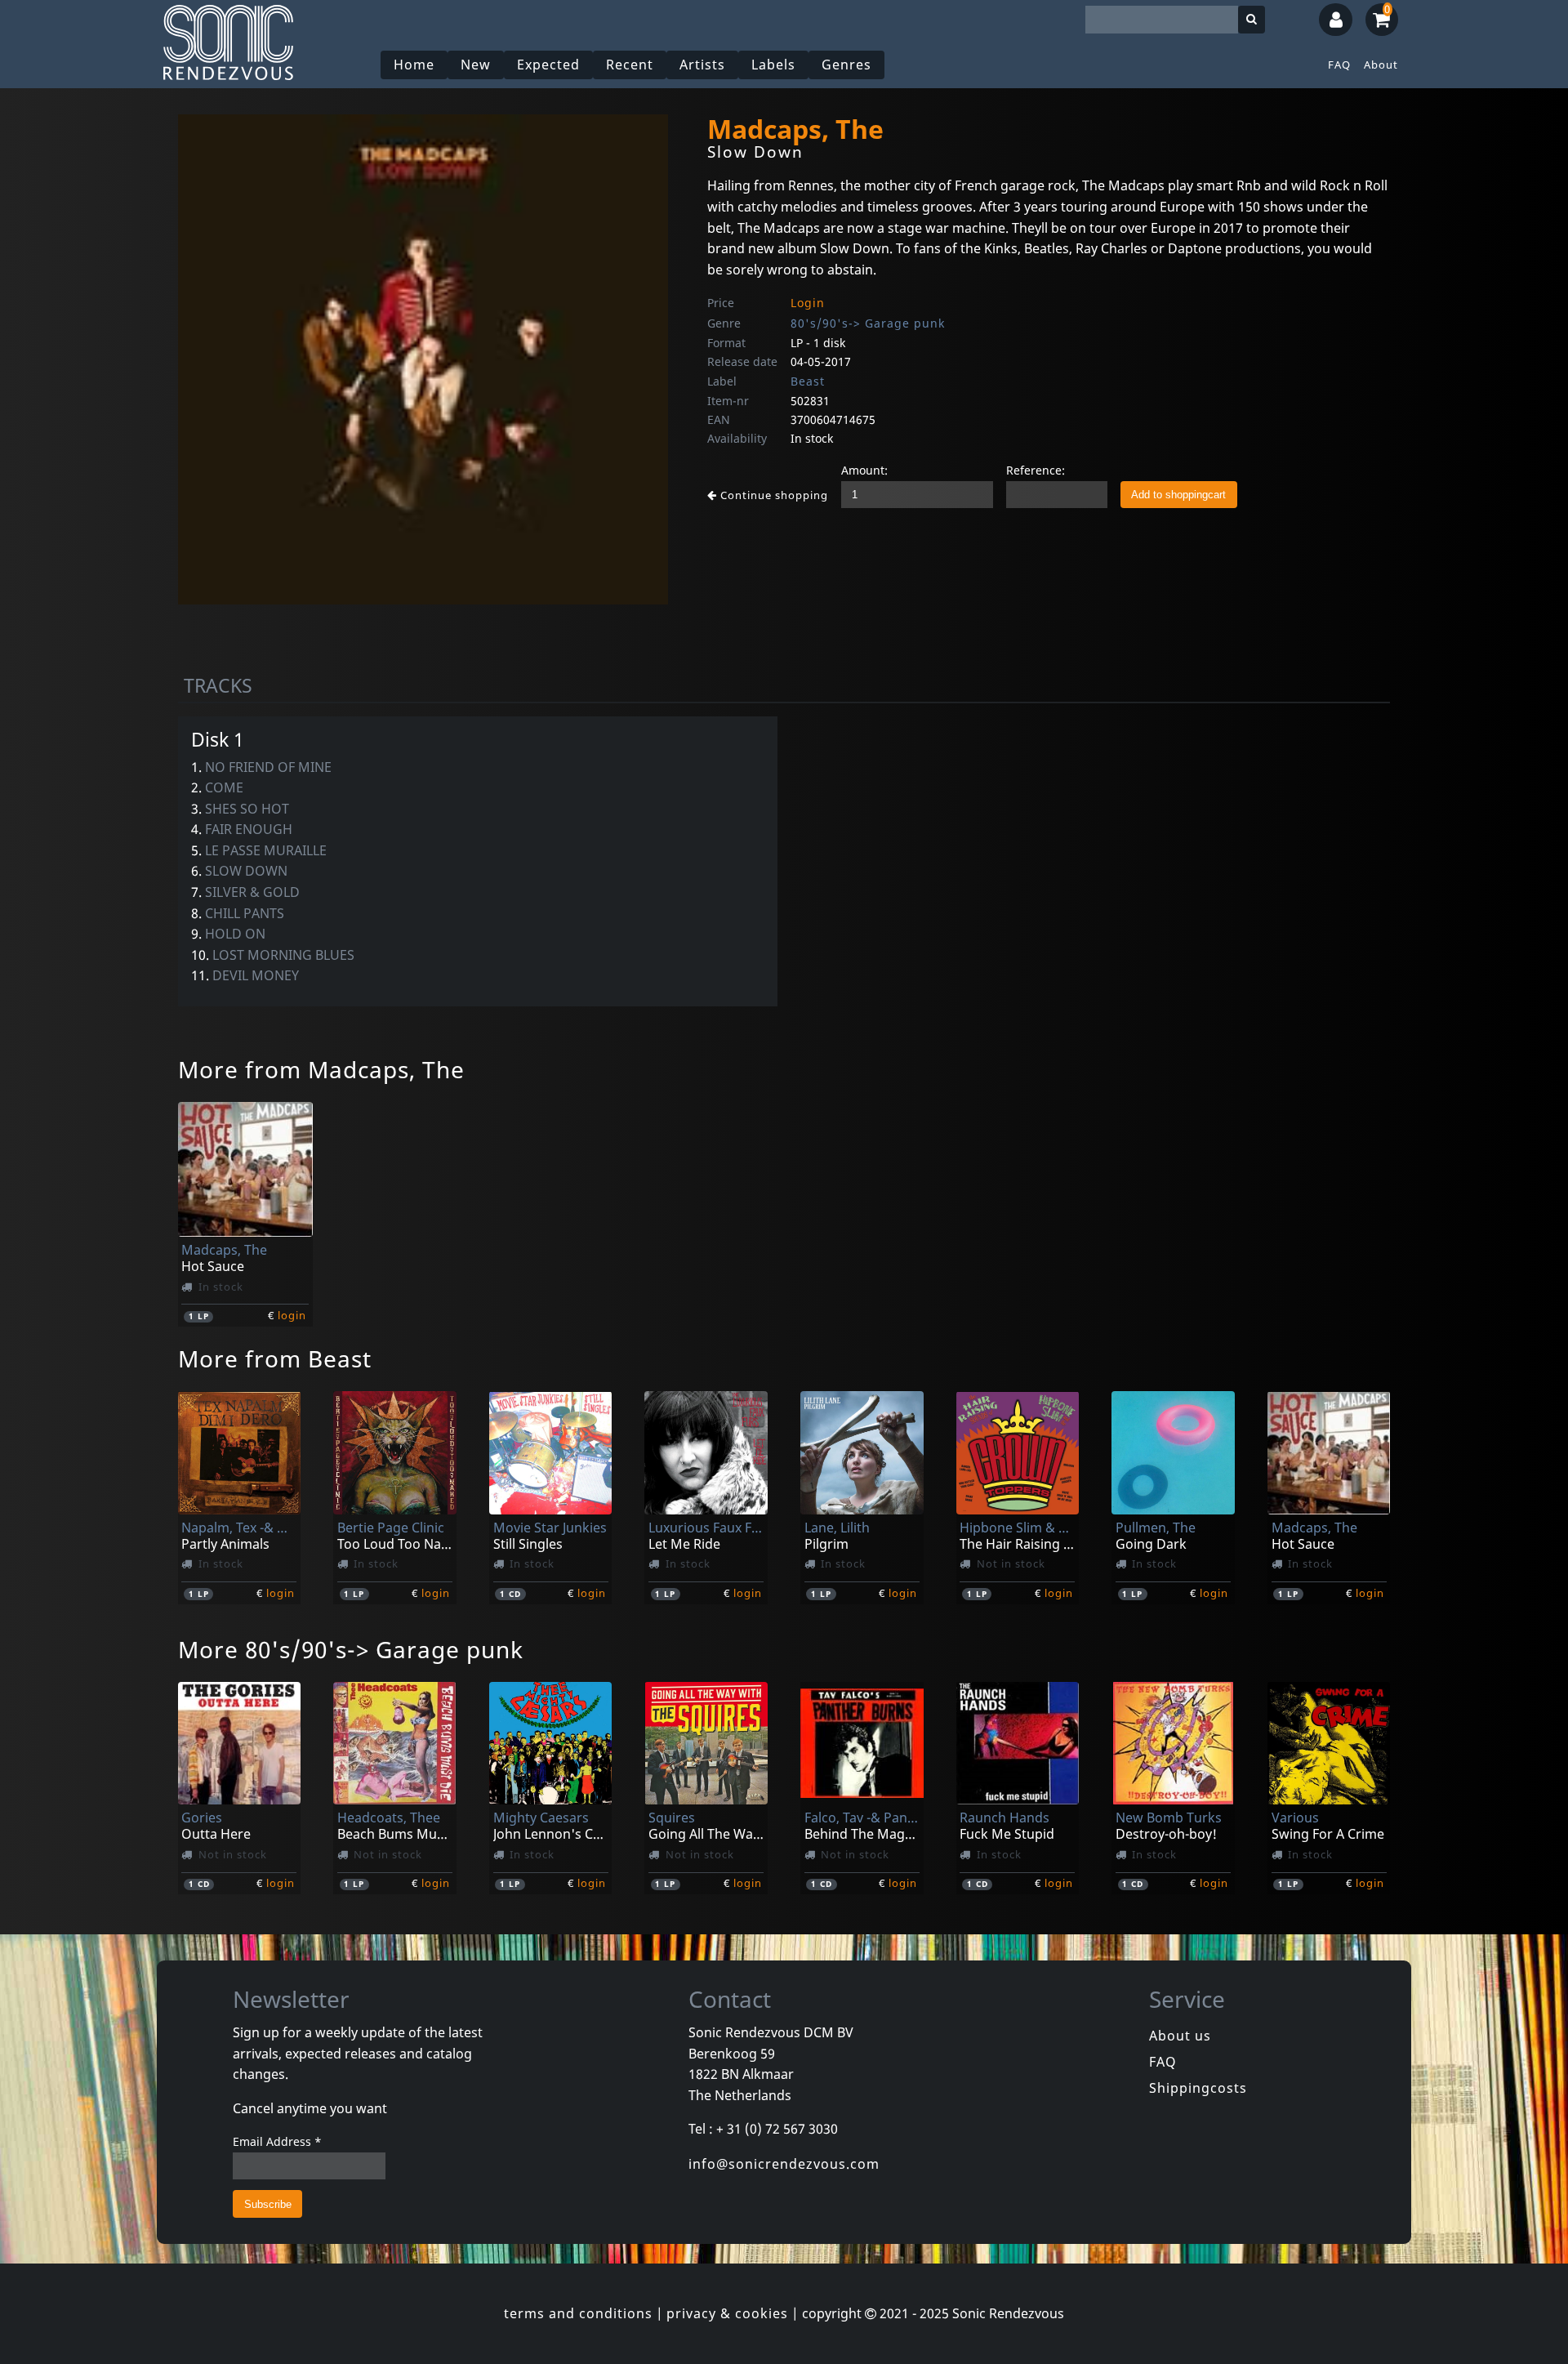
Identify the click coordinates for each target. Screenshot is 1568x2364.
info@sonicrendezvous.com (784, 2164)
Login (808, 303)
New (476, 65)
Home (414, 65)
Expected (548, 65)
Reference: (1036, 470)
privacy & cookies (727, 2313)
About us (1180, 2036)
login (292, 1315)
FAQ (1339, 65)
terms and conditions (578, 2313)
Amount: (864, 470)
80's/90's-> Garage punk (868, 323)
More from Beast (275, 1358)
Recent (630, 65)
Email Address (277, 2141)
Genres (846, 65)
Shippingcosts (1198, 2088)
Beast (808, 381)
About (1381, 65)
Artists (702, 65)
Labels (773, 65)
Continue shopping (773, 495)
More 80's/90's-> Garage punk (351, 1649)
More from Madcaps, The (321, 1069)
